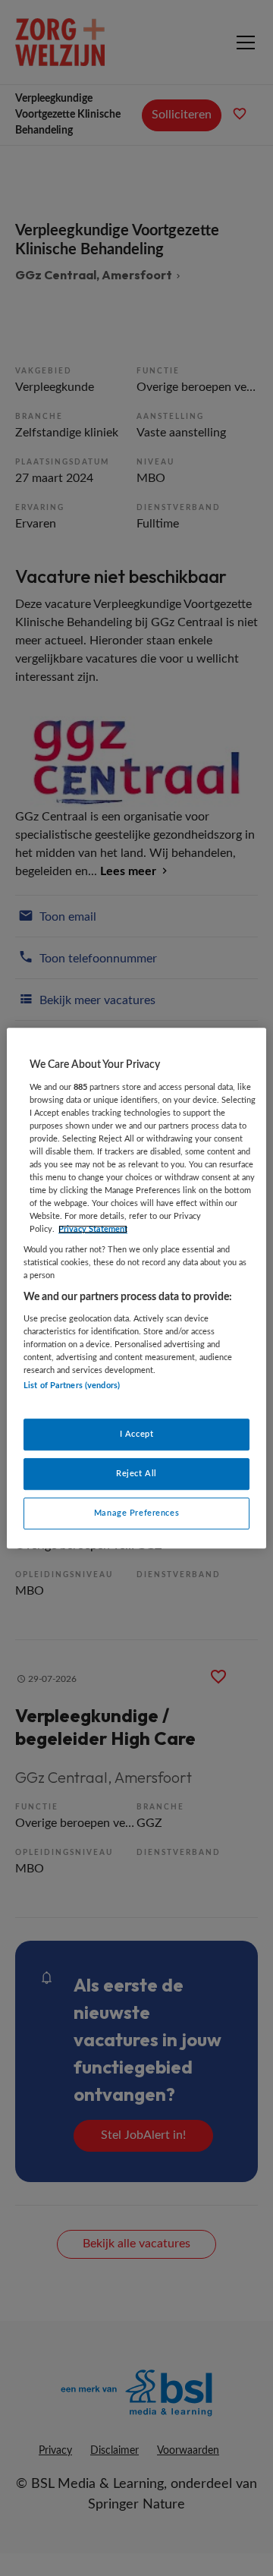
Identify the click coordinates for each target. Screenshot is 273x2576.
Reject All (136, 1474)
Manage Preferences (136, 1513)
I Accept (137, 1434)
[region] (136, 1288)
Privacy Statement (93, 1229)
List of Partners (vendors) (72, 1386)
